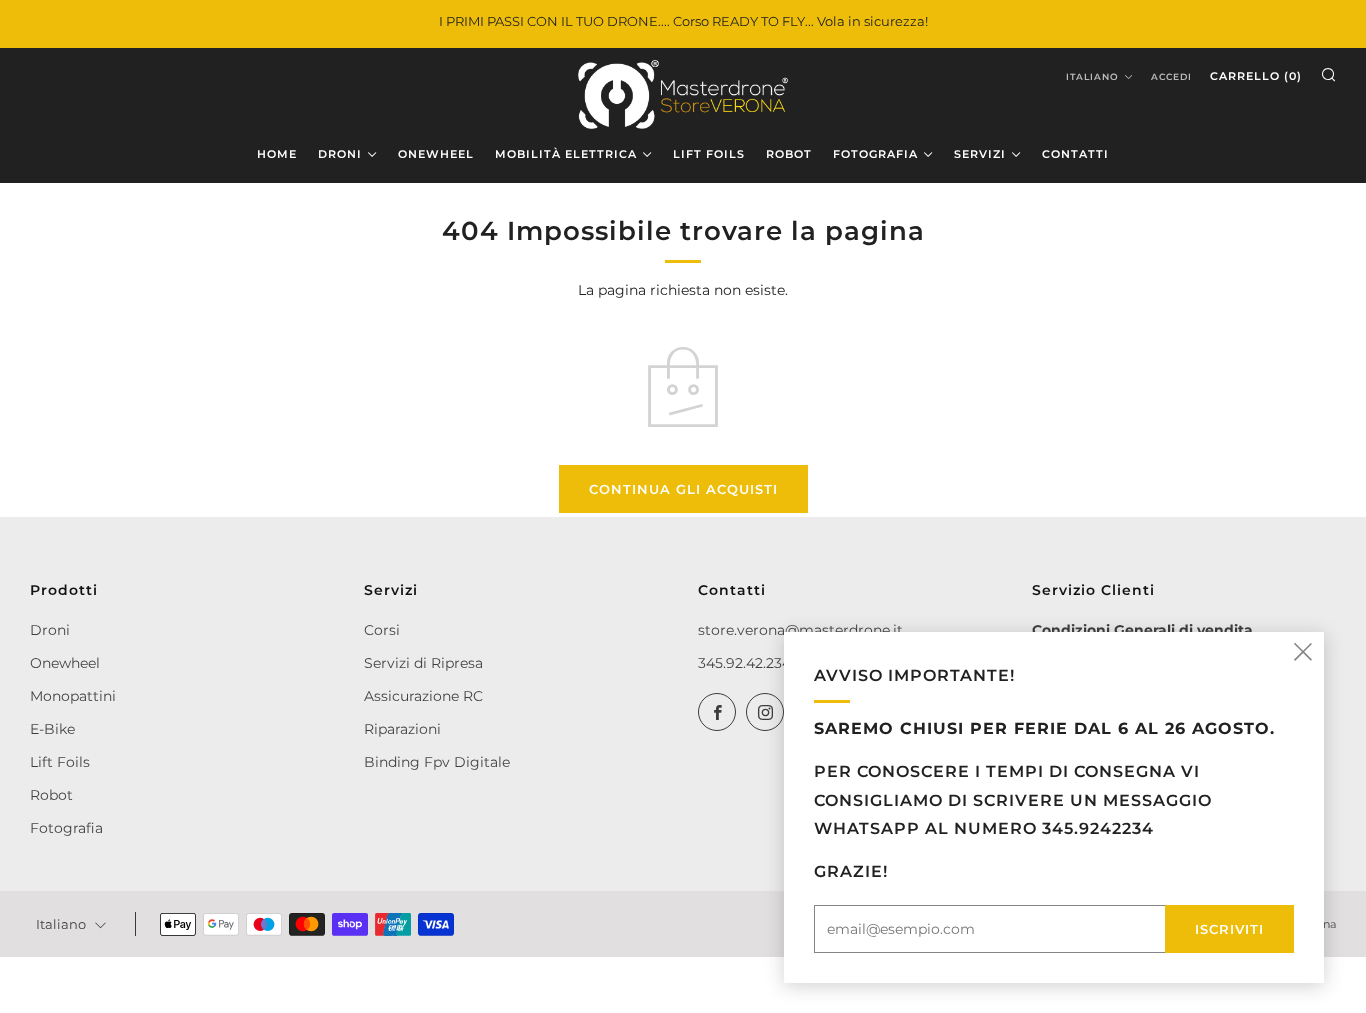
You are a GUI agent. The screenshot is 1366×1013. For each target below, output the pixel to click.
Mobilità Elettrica (566, 154)
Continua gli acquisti (683, 489)
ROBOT (789, 154)
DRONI (340, 154)
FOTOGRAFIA (875, 154)
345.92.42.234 (744, 663)
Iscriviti (1229, 929)
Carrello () (1256, 76)
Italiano (1092, 76)
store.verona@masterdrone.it (800, 630)
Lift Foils (60, 762)
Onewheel (65, 663)
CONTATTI (1075, 154)
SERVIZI (980, 154)
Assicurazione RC (423, 696)
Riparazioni (402, 729)
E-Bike (52, 729)
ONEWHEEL (436, 154)
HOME (277, 154)
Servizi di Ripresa (423, 663)
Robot (51, 795)
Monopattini (73, 696)
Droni (50, 630)
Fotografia (66, 828)
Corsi (382, 630)
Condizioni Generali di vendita (1142, 630)
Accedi (1171, 76)
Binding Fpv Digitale (437, 762)
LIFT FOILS (709, 154)
